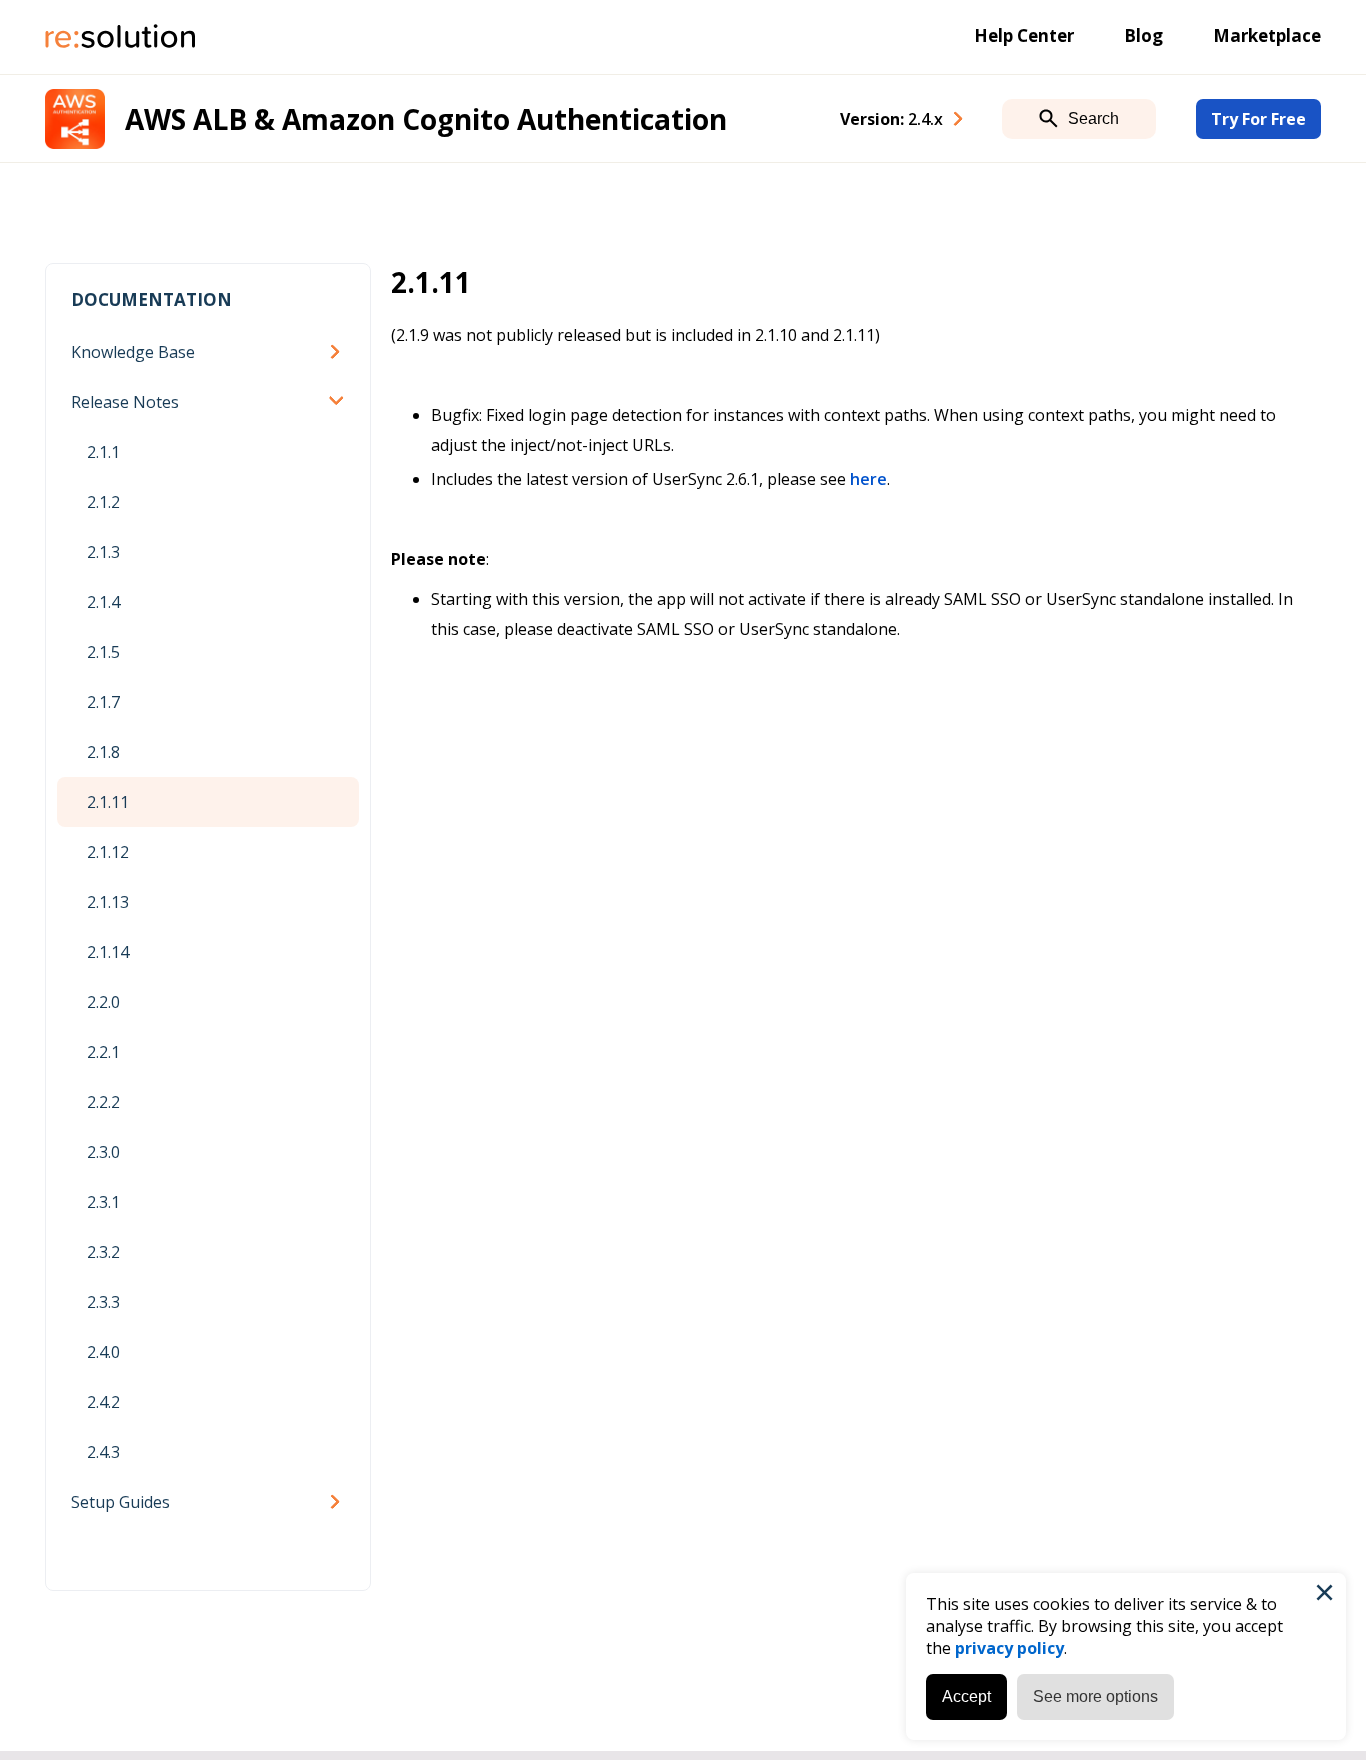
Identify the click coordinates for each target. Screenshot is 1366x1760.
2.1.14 (108, 952)
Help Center (1024, 35)
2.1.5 (103, 652)
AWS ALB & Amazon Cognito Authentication (426, 119)
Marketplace (1267, 35)
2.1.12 (108, 852)
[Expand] (339, 352)
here (868, 479)
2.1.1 (103, 452)
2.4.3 (103, 1452)
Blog (1143, 35)
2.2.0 (103, 1002)
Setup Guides (120, 1502)
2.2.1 (103, 1052)
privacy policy (1009, 1648)
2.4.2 (103, 1402)
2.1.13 (108, 902)
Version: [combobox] (891, 119)
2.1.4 (103, 602)
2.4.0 (103, 1352)
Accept (966, 1696)
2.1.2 (103, 502)
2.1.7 (103, 702)
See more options (1095, 1696)
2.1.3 (103, 552)
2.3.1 (103, 1202)
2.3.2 (103, 1252)
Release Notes (125, 402)
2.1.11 (108, 802)
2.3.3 (103, 1302)
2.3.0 (103, 1152)
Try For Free (1258, 119)
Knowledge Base (133, 352)
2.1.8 (103, 752)
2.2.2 (103, 1102)
